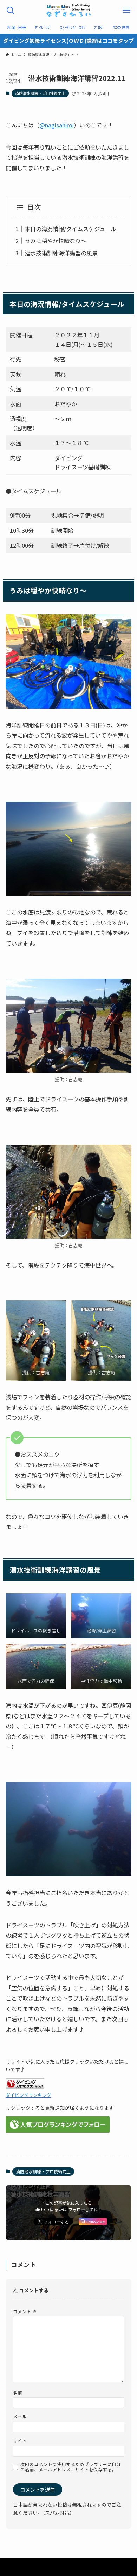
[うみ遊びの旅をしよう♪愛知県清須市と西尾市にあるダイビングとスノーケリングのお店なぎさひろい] (68, 11)
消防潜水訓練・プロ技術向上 (40, 93)
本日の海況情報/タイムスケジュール (70, 229)
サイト (20, 2441)
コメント (25, 2311)
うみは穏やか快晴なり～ (56, 241)
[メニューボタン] (126, 11)
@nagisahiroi (57, 125)
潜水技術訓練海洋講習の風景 (61, 253)
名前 (18, 2393)
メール (20, 2416)
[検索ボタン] (11, 11)
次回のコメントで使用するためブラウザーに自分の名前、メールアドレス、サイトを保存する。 (71, 2467)
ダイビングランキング (28, 2095)
